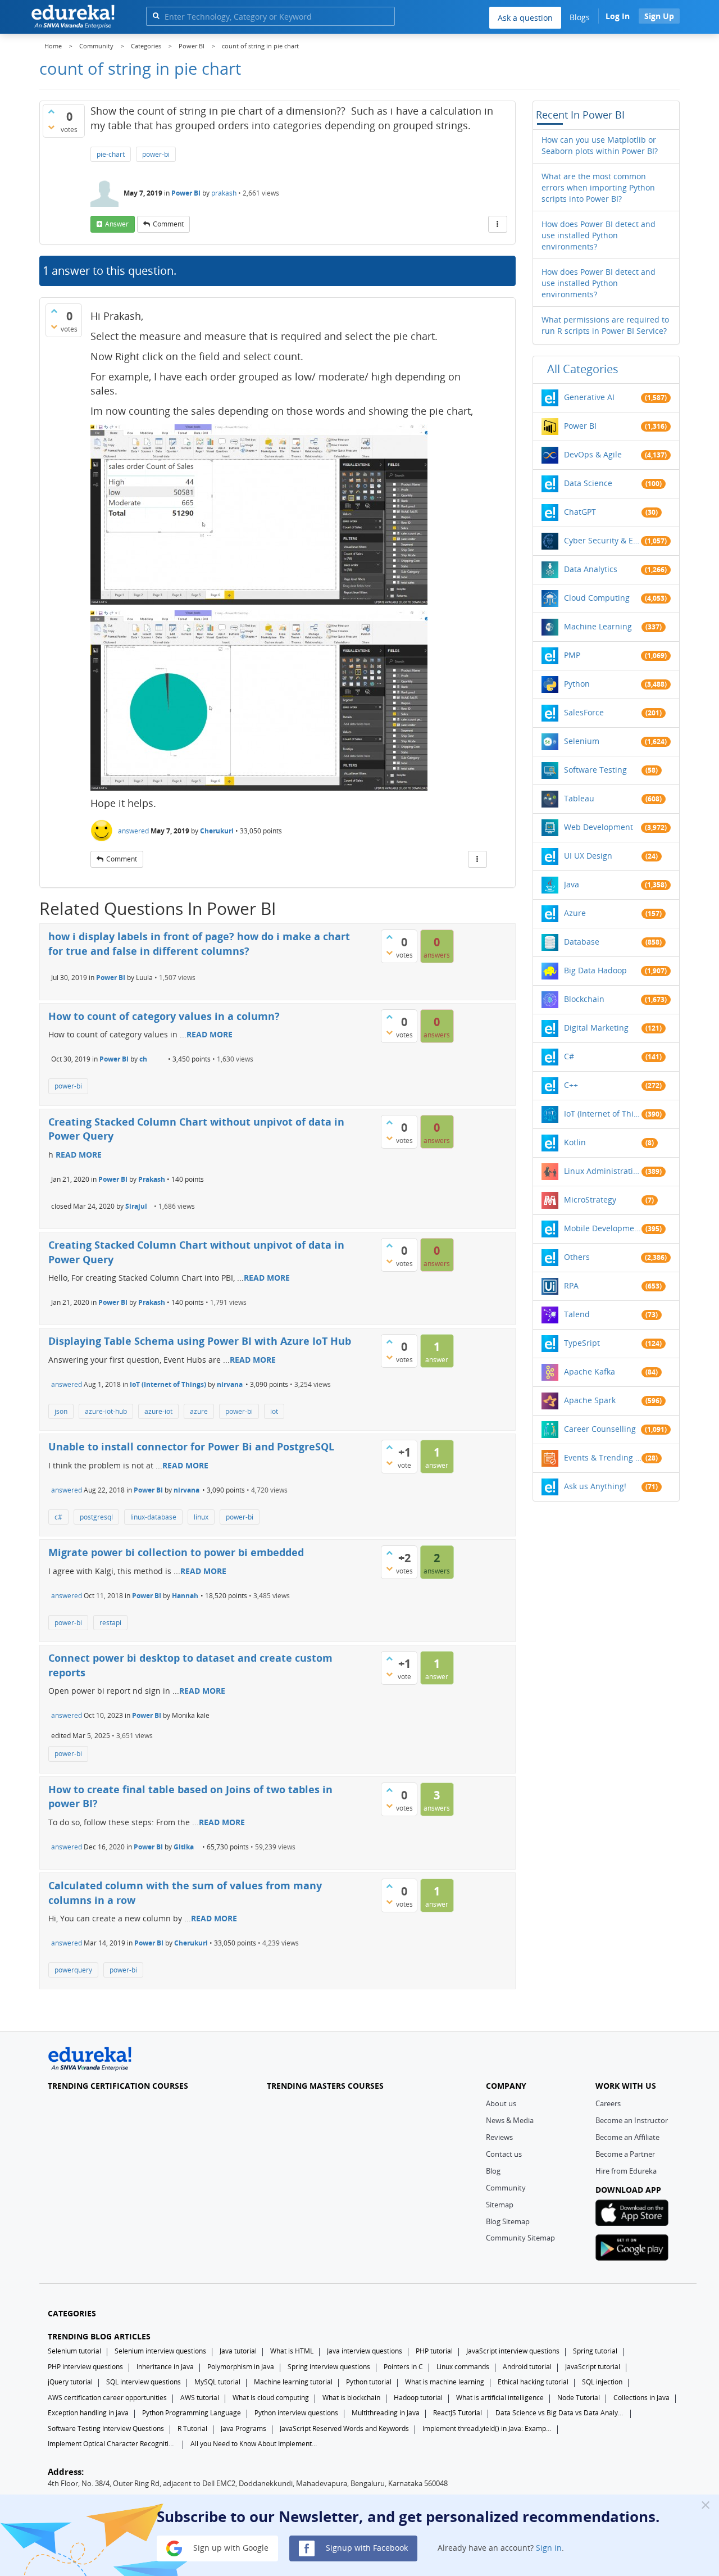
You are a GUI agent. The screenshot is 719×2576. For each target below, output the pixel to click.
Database (582, 942)
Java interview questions (365, 2351)
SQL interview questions (144, 2382)
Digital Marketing (596, 1028)
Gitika (184, 1847)
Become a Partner (625, 2154)
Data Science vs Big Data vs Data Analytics (560, 2413)
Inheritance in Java (165, 2367)
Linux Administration (603, 1171)
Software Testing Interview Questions (106, 2428)
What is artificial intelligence (500, 2398)
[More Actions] (498, 224)
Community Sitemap (520, 2238)
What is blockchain (351, 2398)
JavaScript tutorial (593, 2367)
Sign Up (659, 16)
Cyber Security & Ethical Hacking (603, 540)
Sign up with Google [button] (230, 2548)
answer (117, 224)
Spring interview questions (329, 2367)
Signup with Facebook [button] (366, 2548)
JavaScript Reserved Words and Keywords (344, 2428)
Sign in (549, 2548)
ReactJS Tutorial (458, 2413)
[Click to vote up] (51, 111)
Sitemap (500, 2205)
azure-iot (158, 1411)
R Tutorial (192, 2428)
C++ (571, 1085)
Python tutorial (369, 2382)
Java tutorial (238, 2351)
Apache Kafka (590, 1371)
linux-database (153, 1517)
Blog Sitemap (508, 2221)
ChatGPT (580, 512)
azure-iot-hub (106, 1411)
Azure (575, 913)
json (61, 1411)
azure (199, 1411)
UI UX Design (588, 856)
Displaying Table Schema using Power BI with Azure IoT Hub (200, 1341)
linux (201, 1517)
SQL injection (602, 2382)
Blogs (580, 17)
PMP (572, 655)
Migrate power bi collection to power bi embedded (176, 1552)
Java (572, 884)
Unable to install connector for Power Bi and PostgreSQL (191, 1446)
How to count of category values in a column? (164, 1016)
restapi (110, 1623)
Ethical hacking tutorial (533, 2382)
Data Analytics (591, 569)
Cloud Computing (597, 598)
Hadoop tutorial (418, 2398)
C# (569, 1056)
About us (501, 2103)
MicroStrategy (590, 1199)
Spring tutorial (595, 2351)
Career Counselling (600, 1429)
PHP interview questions (85, 2367)
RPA (571, 1285)
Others (577, 1257)
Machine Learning (598, 626)
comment (168, 224)
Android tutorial (527, 2367)
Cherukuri (217, 831)
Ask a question (525, 18)
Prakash (152, 1179)
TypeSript (582, 1343)
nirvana (230, 1384)
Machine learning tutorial (293, 2382)
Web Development (599, 827)
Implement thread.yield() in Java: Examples (487, 2428)
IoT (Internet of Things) (168, 1384)
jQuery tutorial (70, 2382)
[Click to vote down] (51, 127)
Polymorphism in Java (241, 2367)
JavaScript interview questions (513, 2351)
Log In (618, 16)
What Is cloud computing (271, 2398)
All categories (583, 369)
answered (133, 831)
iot (274, 1411)
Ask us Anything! (595, 1486)
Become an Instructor (632, 2120)
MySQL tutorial (217, 2382)
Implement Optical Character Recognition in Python (112, 2444)
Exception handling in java (88, 2413)
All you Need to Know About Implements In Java (255, 2444)
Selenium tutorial (74, 2351)
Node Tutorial (579, 2398)
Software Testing (595, 770)
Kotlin (575, 1142)
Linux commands (463, 2367)
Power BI (186, 193)
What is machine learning (445, 2382)
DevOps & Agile (593, 454)
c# (58, 1517)
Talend (577, 1314)
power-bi (156, 154)
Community (506, 2188)
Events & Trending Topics (603, 1457)
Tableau (579, 798)
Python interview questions (296, 2413)
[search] (156, 15)
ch (143, 1059)
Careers (608, 2103)
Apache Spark (590, 1400)
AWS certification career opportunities (107, 2398)
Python (577, 684)
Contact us (504, 2154)
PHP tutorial (434, 2351)
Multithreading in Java (386, 2413)
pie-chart (111, 154)
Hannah (185, 1596)
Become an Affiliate (627, 2137)
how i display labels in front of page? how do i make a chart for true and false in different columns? (199, 944)
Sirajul (136, 1206)
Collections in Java (641, 2398)
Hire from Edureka (626, 2171)
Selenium (582, 741)
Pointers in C (403, 2367)
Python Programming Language (192, 2413)
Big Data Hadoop (595, 970)
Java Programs (244, 2428)
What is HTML (292, 2351)
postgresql (96, 1517)
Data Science (588, 483)
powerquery (73, 1970)
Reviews (499, 2137)
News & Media (510, 2120)
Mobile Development (603, 1228)
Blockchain (584, 999)
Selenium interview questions (160, 2351)
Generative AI (589, 397)
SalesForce (584, 712)
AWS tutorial (200, 2398)
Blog (493, 2171)
